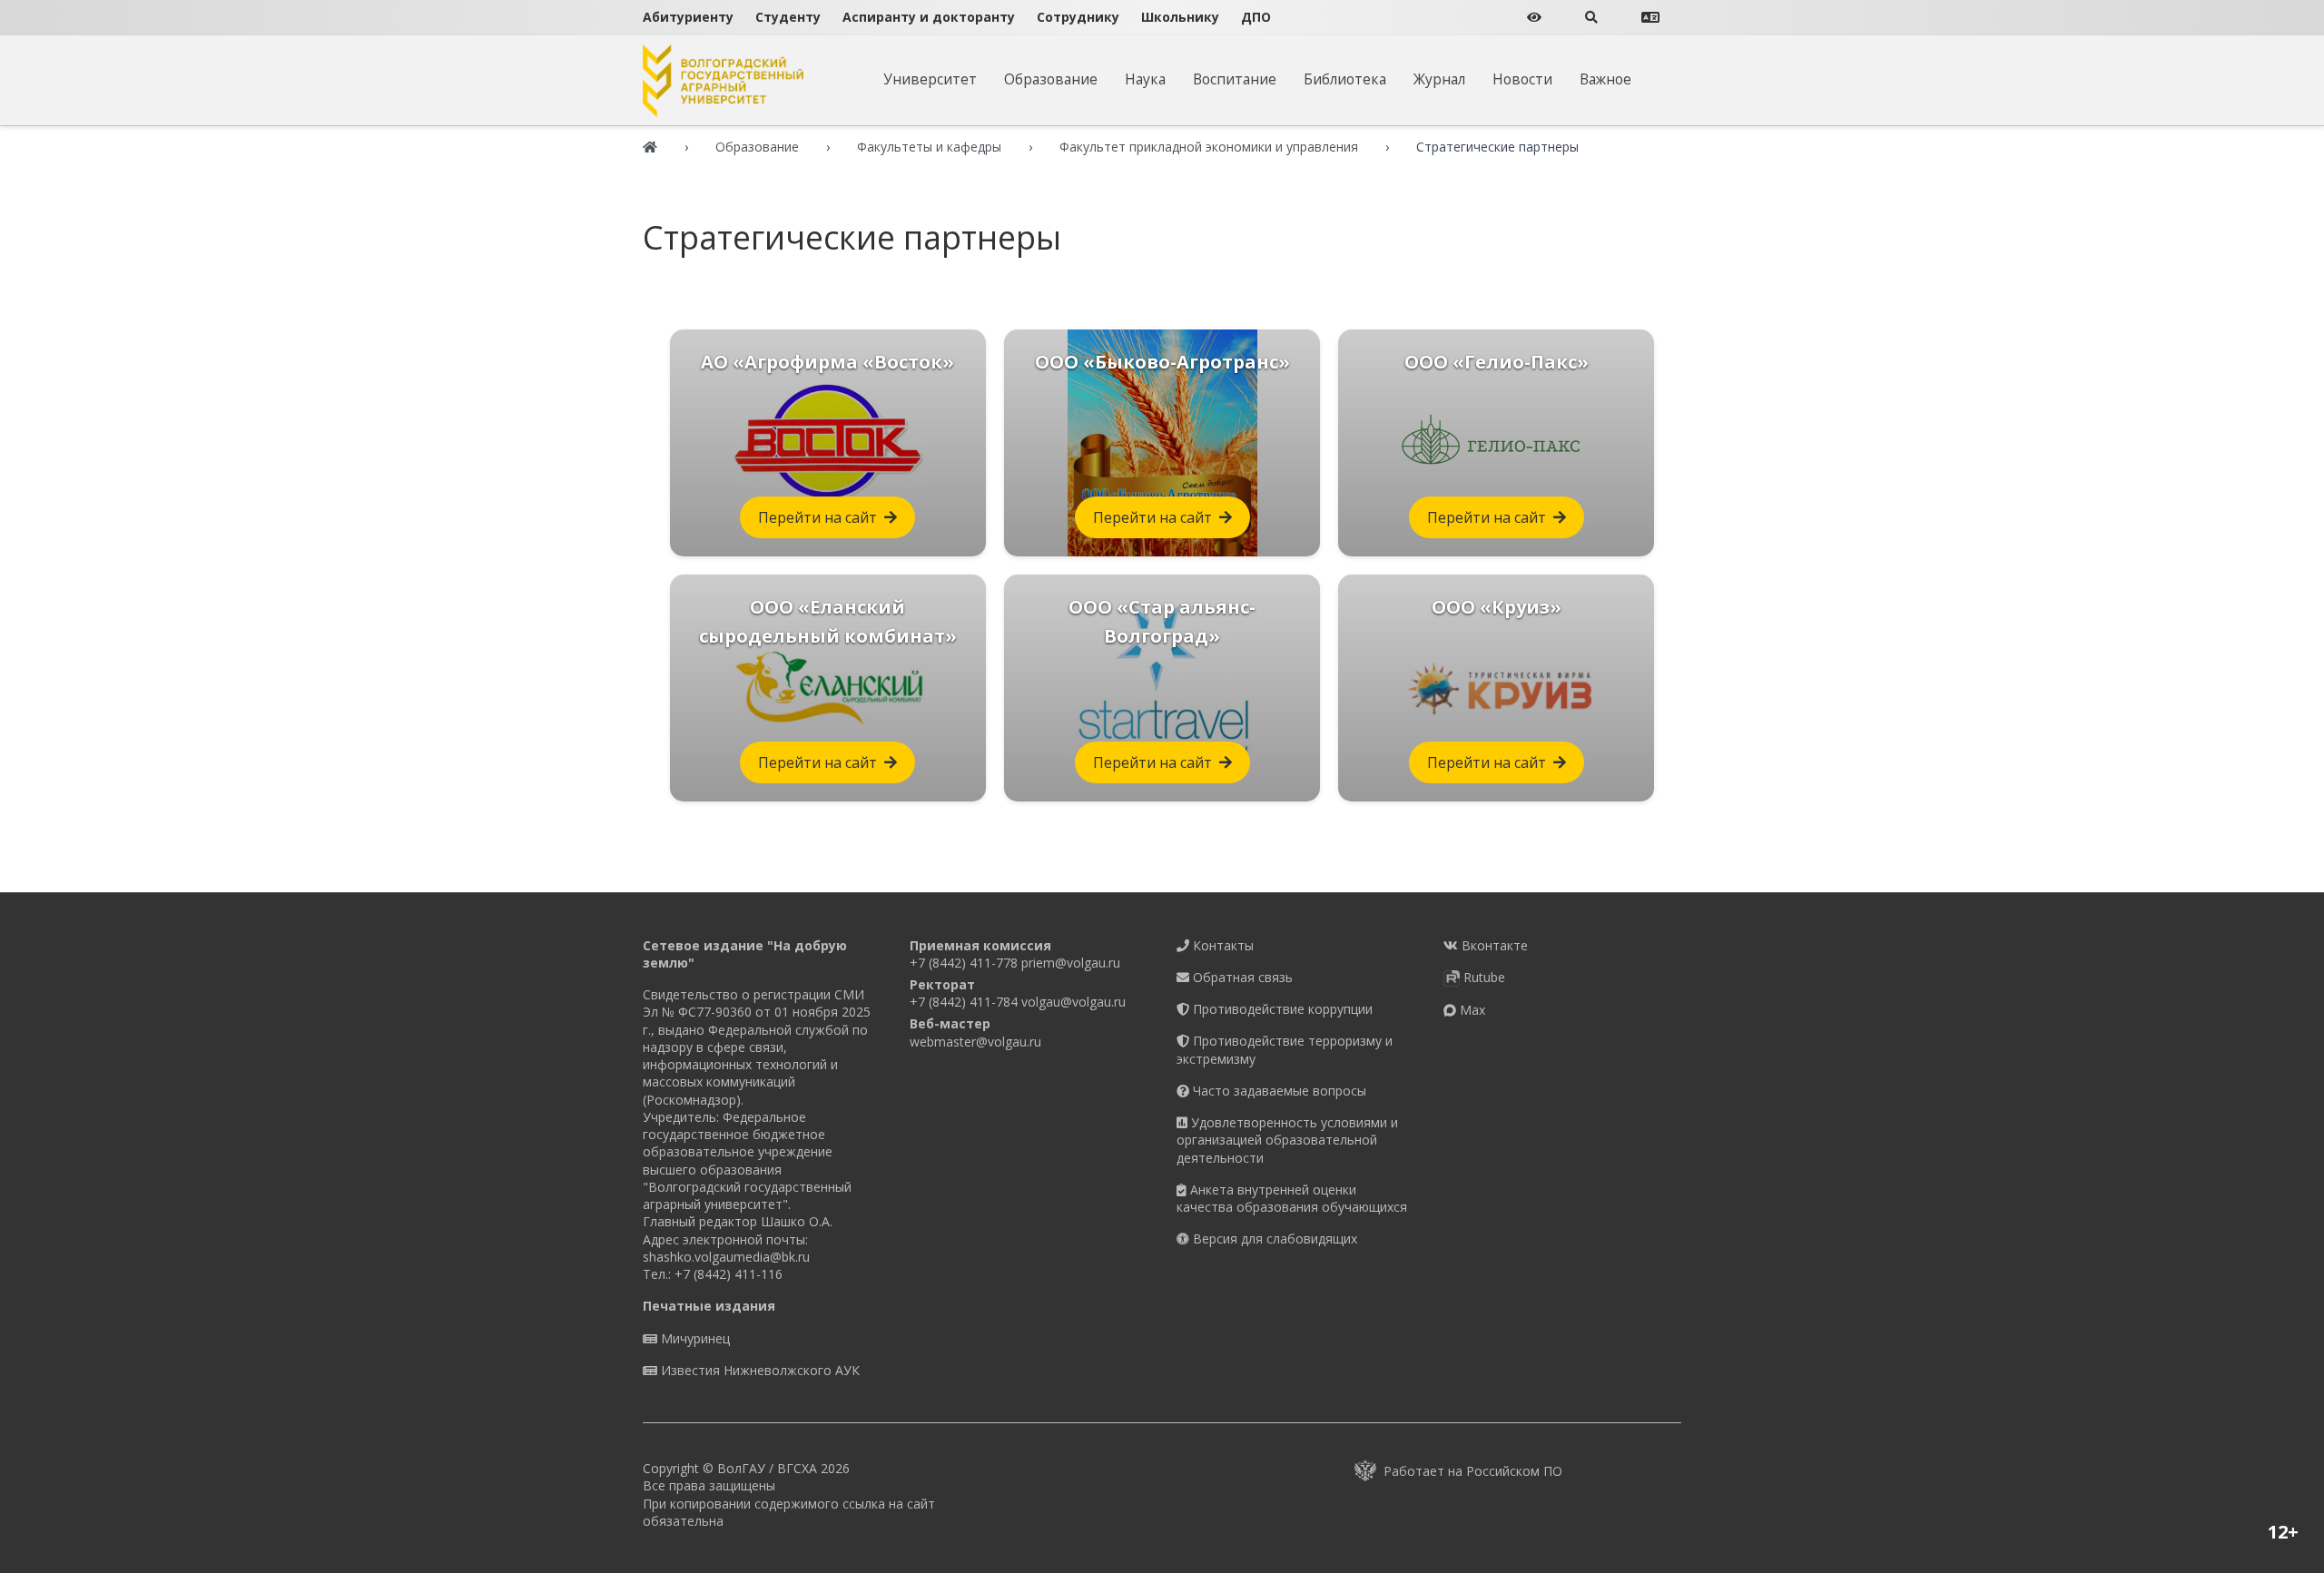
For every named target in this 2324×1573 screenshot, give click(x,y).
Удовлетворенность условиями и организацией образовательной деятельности (1287, 1140)
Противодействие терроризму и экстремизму (1285, 1049)
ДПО (1256, 17)
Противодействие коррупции (1281, 1009)
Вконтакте (1493, 945)
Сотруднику (1078, 17)
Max (1471, 1010)
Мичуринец (694, 1338)
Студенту (788, 17)
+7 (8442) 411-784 (964, 1002)
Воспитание (1235, 79)
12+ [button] (2283, 1532)
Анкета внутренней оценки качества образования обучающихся (1292, 1198)
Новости (1522, 79)
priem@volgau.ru (1071, 963)
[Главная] (650, 147)
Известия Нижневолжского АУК (758, 1370)
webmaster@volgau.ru (975, 1042)
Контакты (1221, 945)
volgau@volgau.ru (1073, 1002)
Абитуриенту (688, 17)
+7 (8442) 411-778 (964, 963)
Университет (930, 79)
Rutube (1482, 977)
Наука (1145, 79)
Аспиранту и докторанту (929, 17)
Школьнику (1180, 17)
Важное (1605, 79)
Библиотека (1345, 79)
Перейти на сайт (817, 517)
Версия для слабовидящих (1273, 1239)
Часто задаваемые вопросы (1278, 1091)
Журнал (1439, 79)
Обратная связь (1241, 977)
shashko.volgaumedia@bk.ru (726, 1257)
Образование (1051, 79)
